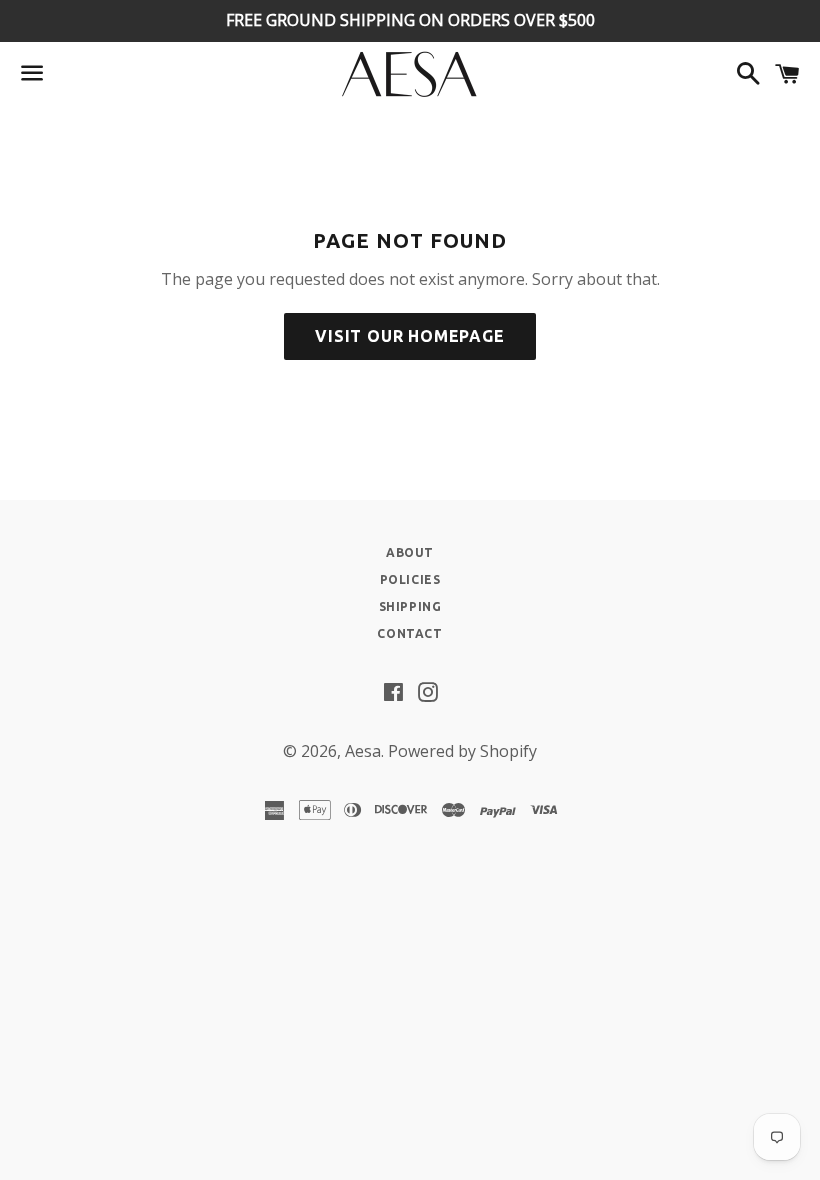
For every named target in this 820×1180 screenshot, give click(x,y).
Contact (409, 633)
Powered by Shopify (462, 751)
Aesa (363, 751)
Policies (410, 579)
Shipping (410, 606)
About (410, 552)
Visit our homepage (409, 336)
